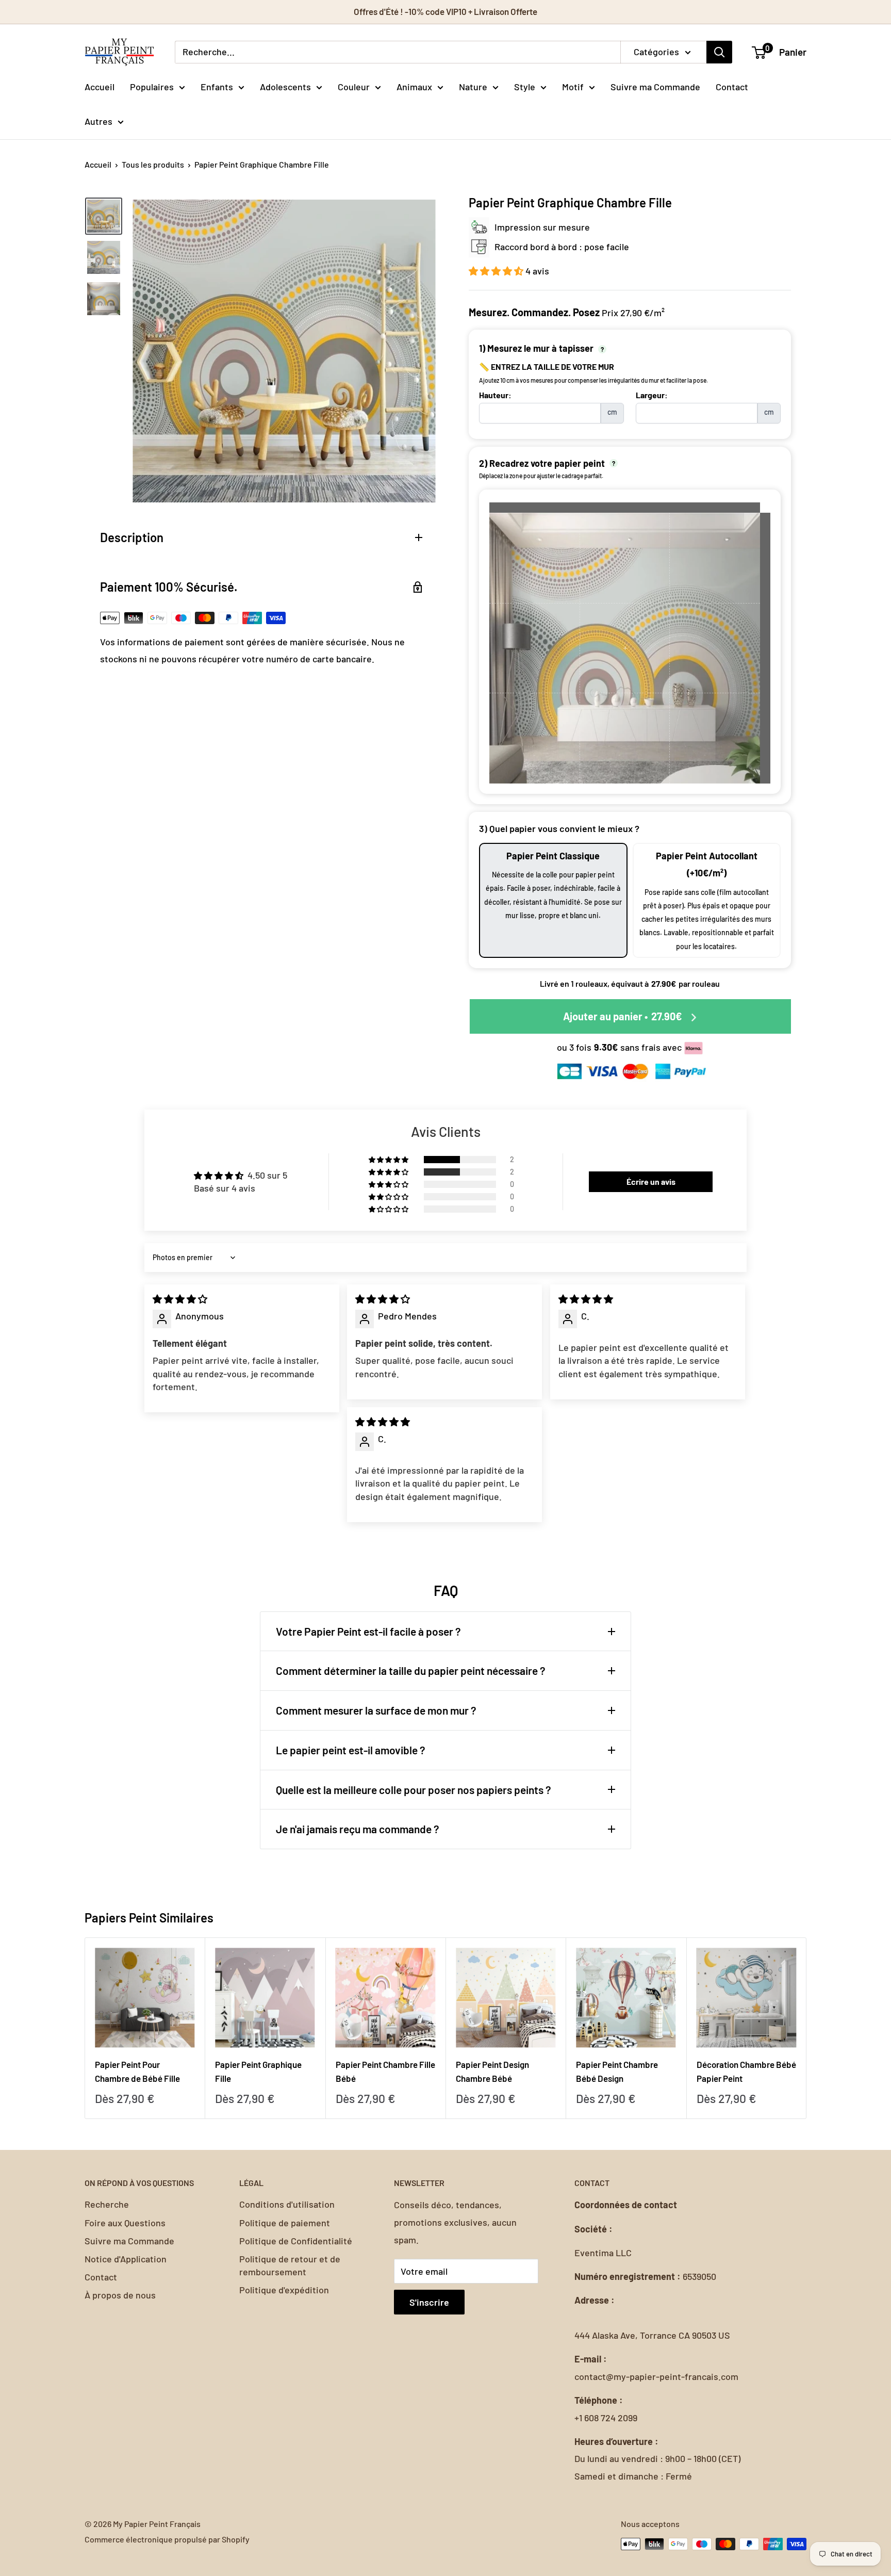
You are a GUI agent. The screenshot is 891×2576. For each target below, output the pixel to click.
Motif (573, 86)
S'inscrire (429, 2302)
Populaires (152, 86)
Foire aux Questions (125, 2223)
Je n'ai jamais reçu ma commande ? (358, 1829)
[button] (497, 271)
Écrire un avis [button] (651, 1181)
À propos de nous (120, 2295)
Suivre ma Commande (655, 86)
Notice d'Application (126, 2259)
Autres (98, 121)
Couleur (354, 86)
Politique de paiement (285, 2223)
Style (525, 86)
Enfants (217, 86)
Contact (732, 86)
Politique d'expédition (284, 2290)
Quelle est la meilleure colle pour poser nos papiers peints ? (414, 1790)
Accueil (100, 86)
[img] (180, 1299)
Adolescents (285, 86)
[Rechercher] (719, 52)
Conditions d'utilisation (287, 2204)
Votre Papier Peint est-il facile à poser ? (368, 1631)
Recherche (107, 2204)
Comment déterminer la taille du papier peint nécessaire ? (411, 1670)
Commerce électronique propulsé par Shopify (167, 2539)
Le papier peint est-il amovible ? (351, 1750)
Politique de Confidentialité (296, 2241)
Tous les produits (153, 164)
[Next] (807, 2028)
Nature (473, 86)
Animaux (414, 86)
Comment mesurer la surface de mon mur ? (376, 1710)
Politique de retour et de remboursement (290, 2265)
